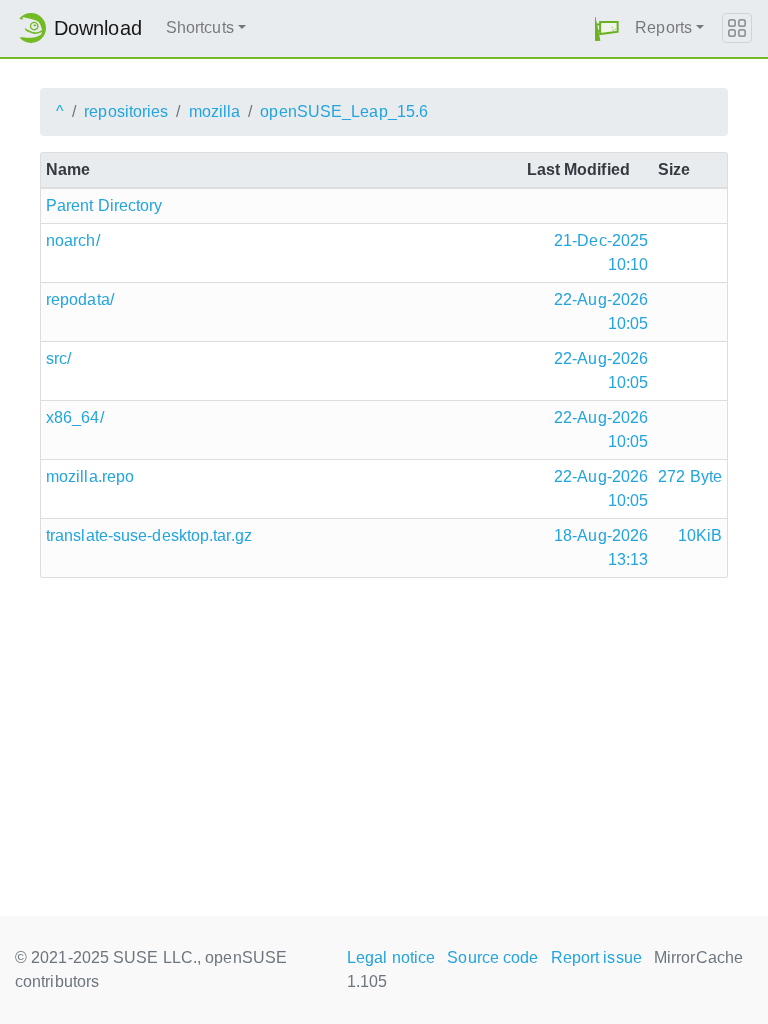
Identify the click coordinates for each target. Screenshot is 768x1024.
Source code (492, 957)
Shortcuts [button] (200, 27)
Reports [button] (663, 27)
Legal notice (391, 957)
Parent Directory (104, 205)
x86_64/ (75, 417)
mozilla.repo (90, 476)
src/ (58, 358)
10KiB (700, 535)
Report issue (596, 957)
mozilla (215, 111)
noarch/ (73, 240)
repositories (126, 111)
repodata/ (80, 299)
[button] (607, 28)
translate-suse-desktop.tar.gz (149, 535)
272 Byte (690, 476)
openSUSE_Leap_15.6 (344, 111)
